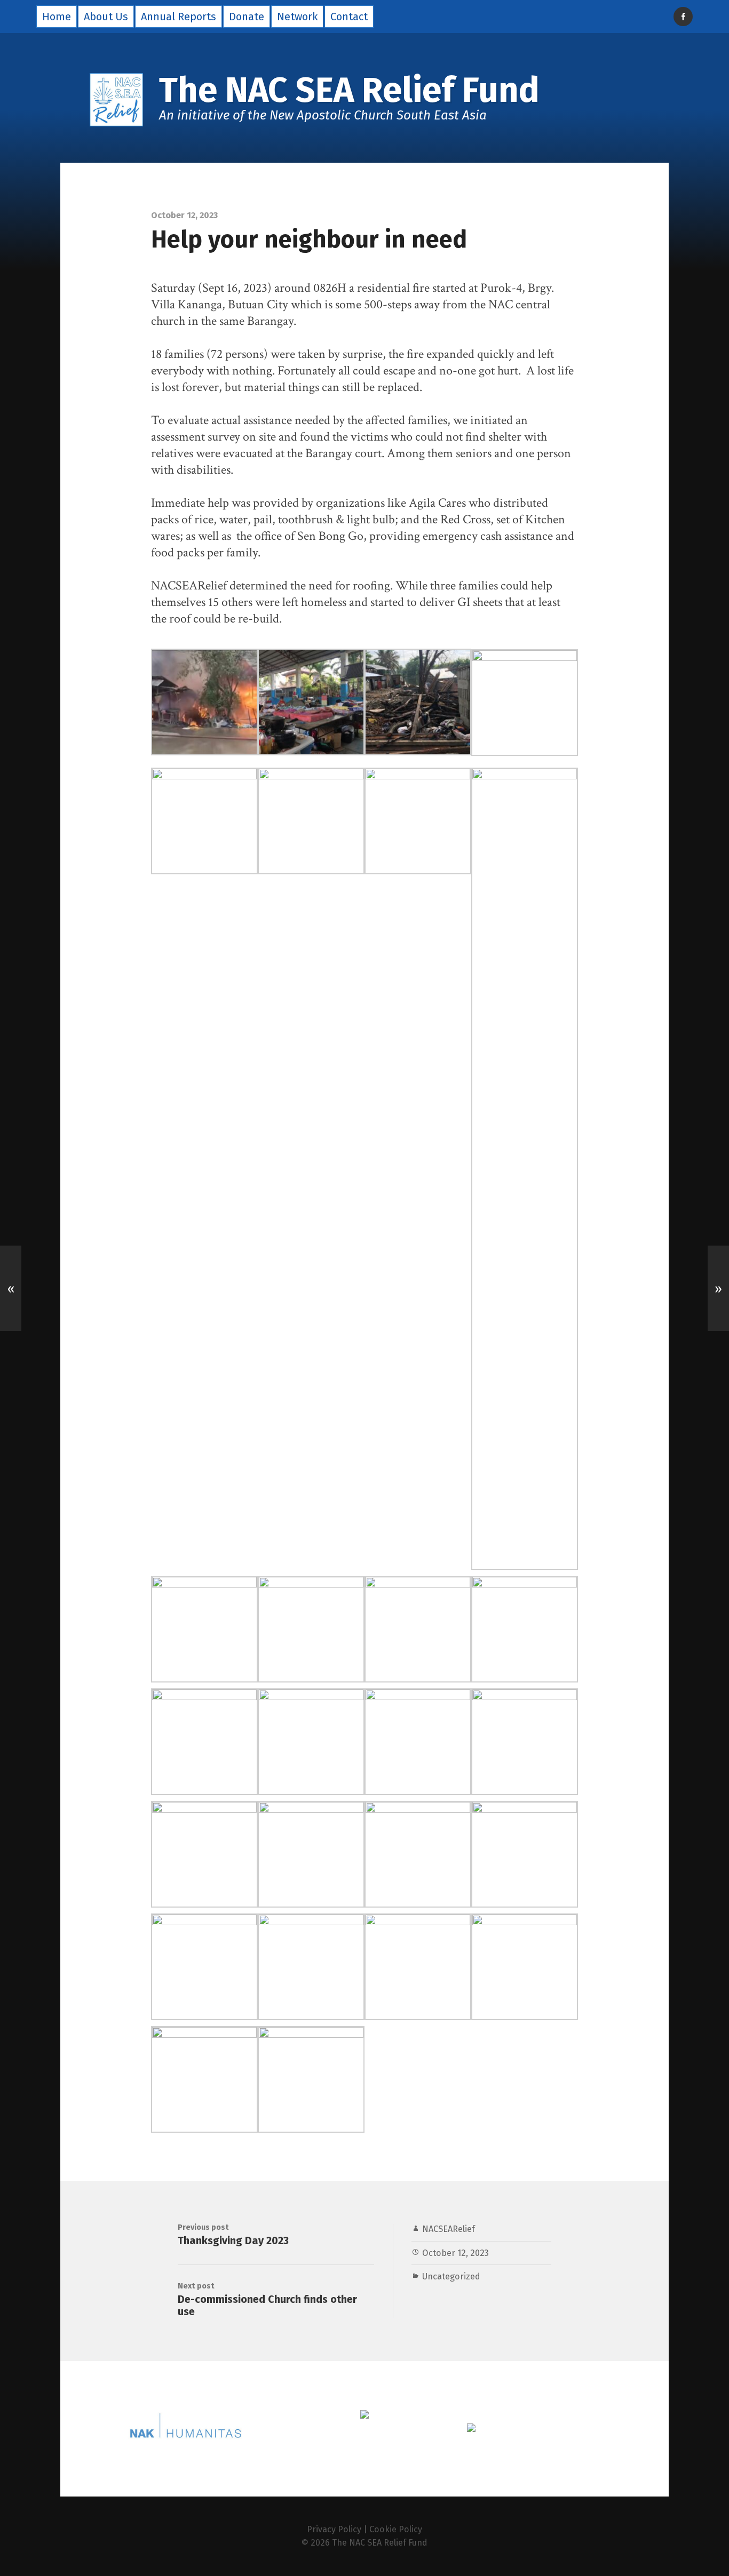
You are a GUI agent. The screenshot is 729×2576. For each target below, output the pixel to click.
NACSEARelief (449, 2229)
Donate (247, 17)
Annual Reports (179, 17)
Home (57, 17)
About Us (106, 17)
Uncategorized (451, 2276)
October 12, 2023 (455, 2253)
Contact (349, 17)
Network (297, 17)
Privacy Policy (334, 2529)
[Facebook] (683, 17)
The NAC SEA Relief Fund (380, 2543)
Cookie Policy (396, 2529)
